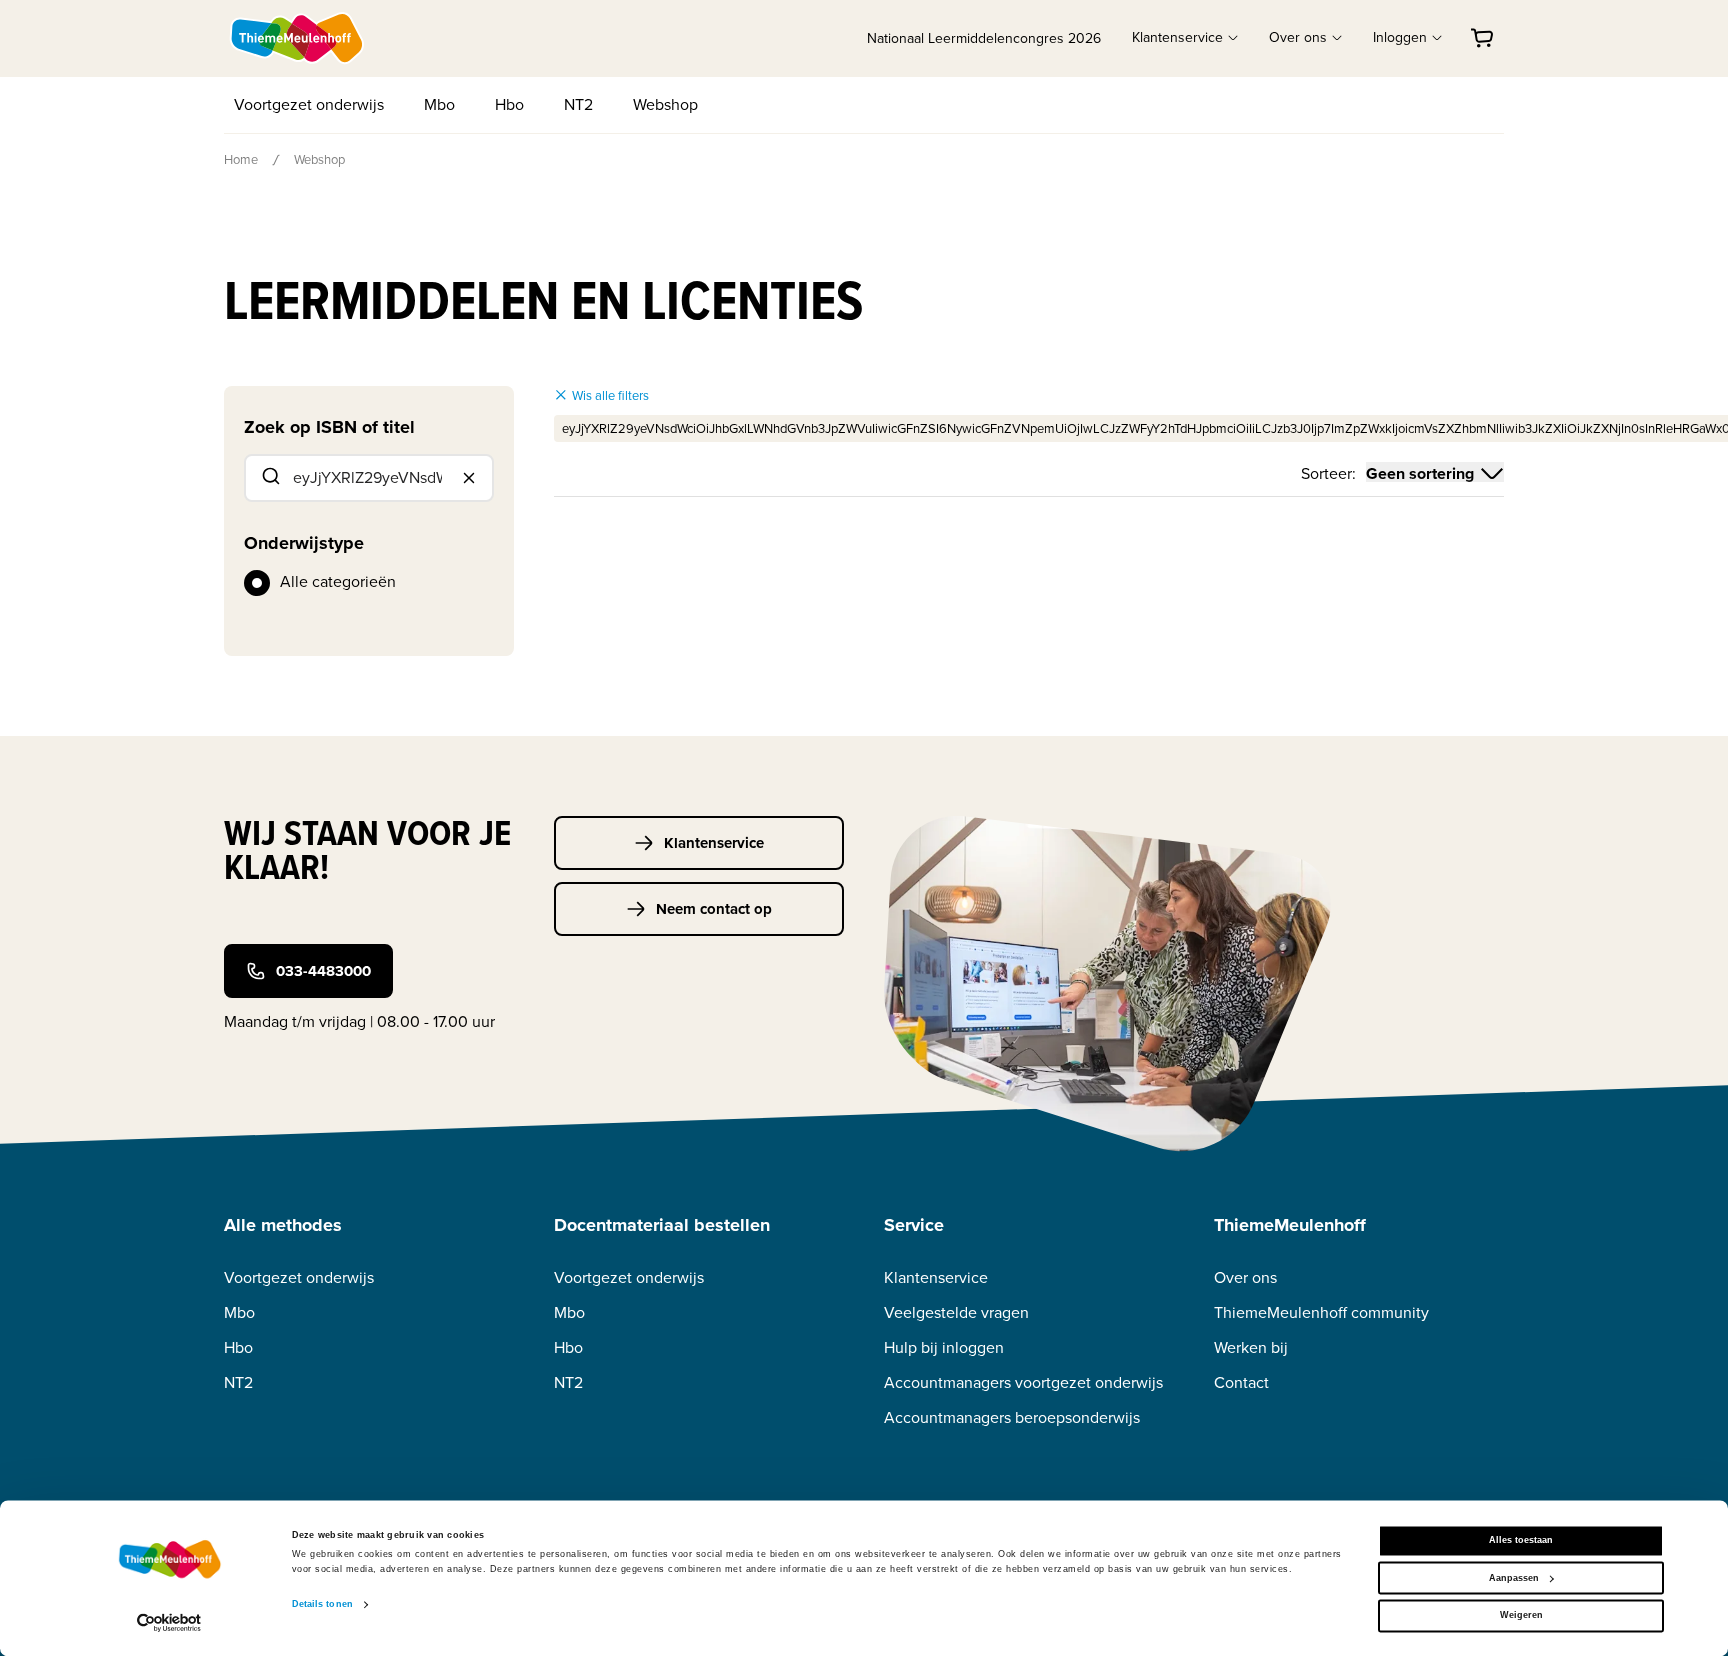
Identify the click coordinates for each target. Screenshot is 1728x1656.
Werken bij (1251, 1347)
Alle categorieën (338, 581)
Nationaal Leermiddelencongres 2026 (984, 38)
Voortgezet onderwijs (309, 104)
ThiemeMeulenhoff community (1321, 1312)
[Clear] (469, 478)
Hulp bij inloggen (944, 1347)
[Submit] (269, 478)
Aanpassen (1514, 1578)
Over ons (1245, 1277)
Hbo (509, 104)
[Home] (298, 38)
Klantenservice (714, 843)
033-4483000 (323, 971)
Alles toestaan (1521, 1541)
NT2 (578, 104)
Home (241, 159)
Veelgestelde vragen (956, 1312)
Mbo (439, 104)
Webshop (665, 104)
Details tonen (322, 1605)
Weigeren (1521, 1616)
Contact (1241, 1382)
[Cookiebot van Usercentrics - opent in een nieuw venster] (169, 1622)
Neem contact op (714, 909)
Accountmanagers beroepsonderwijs (1012, 1417)
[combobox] (369, 478)
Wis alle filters (610, 395)
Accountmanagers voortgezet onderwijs (1023, 1382)
